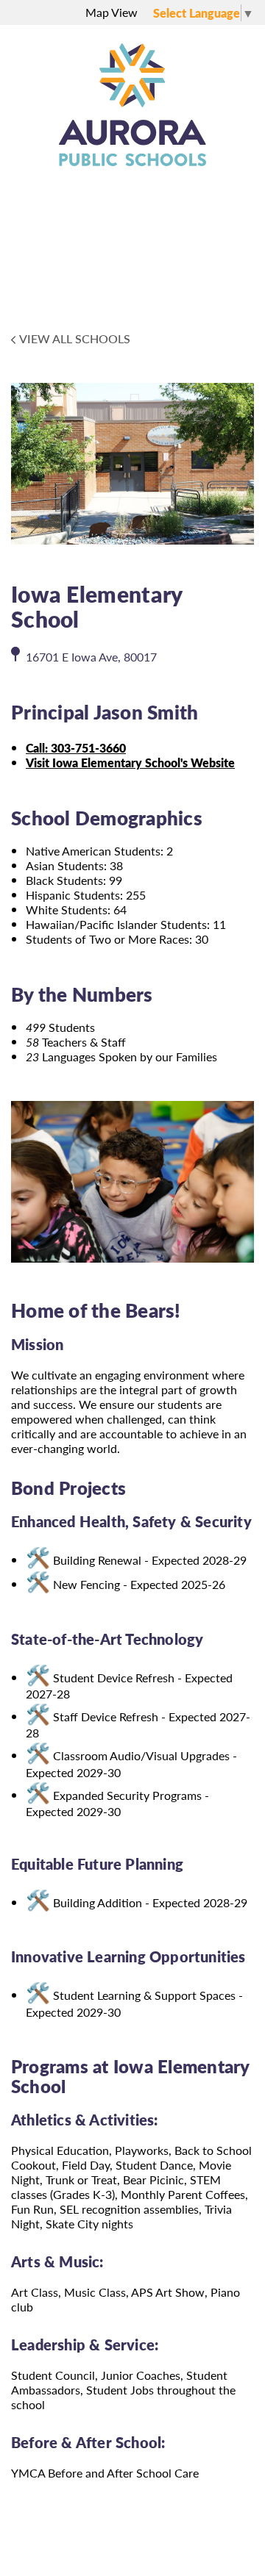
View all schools (75, 339)
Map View (112, 12)
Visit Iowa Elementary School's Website (130, 763)
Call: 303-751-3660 (76, 748)
